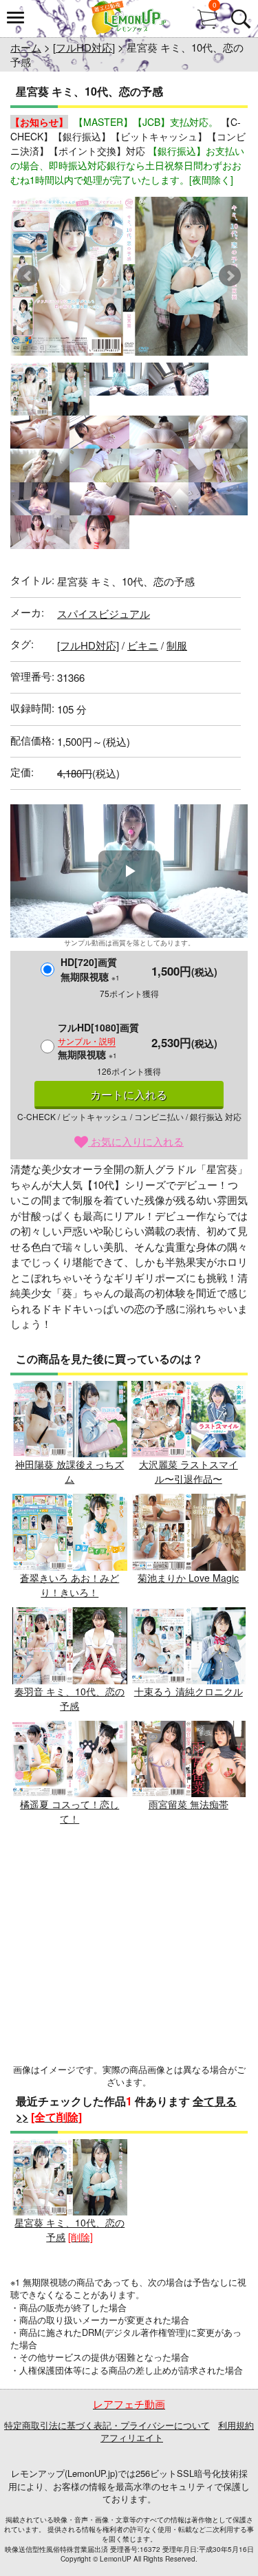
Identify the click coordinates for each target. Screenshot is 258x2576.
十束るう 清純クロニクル (189, 1691)
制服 (177, 645)
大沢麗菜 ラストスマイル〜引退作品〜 (189, 1471)
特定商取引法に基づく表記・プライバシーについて (107, 2425)
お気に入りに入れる (136, 1141)
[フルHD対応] (84, 47)
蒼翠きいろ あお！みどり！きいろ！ (69, 1585)
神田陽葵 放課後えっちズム (69, 1471)
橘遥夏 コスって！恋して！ (69, 1811)
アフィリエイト (132, 2437)
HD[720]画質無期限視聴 (90, 969)
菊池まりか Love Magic (188, 1578)
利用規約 (236, 2425)
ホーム (26, 47)
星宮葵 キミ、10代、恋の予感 (69, 2230)
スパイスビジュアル (104, 613)
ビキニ (143, 645)
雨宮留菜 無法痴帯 (189, 1804)
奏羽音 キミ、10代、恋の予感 (69, 1698)
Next (230, 276)
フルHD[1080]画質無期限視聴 (98, 1041)
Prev (28, 276)
